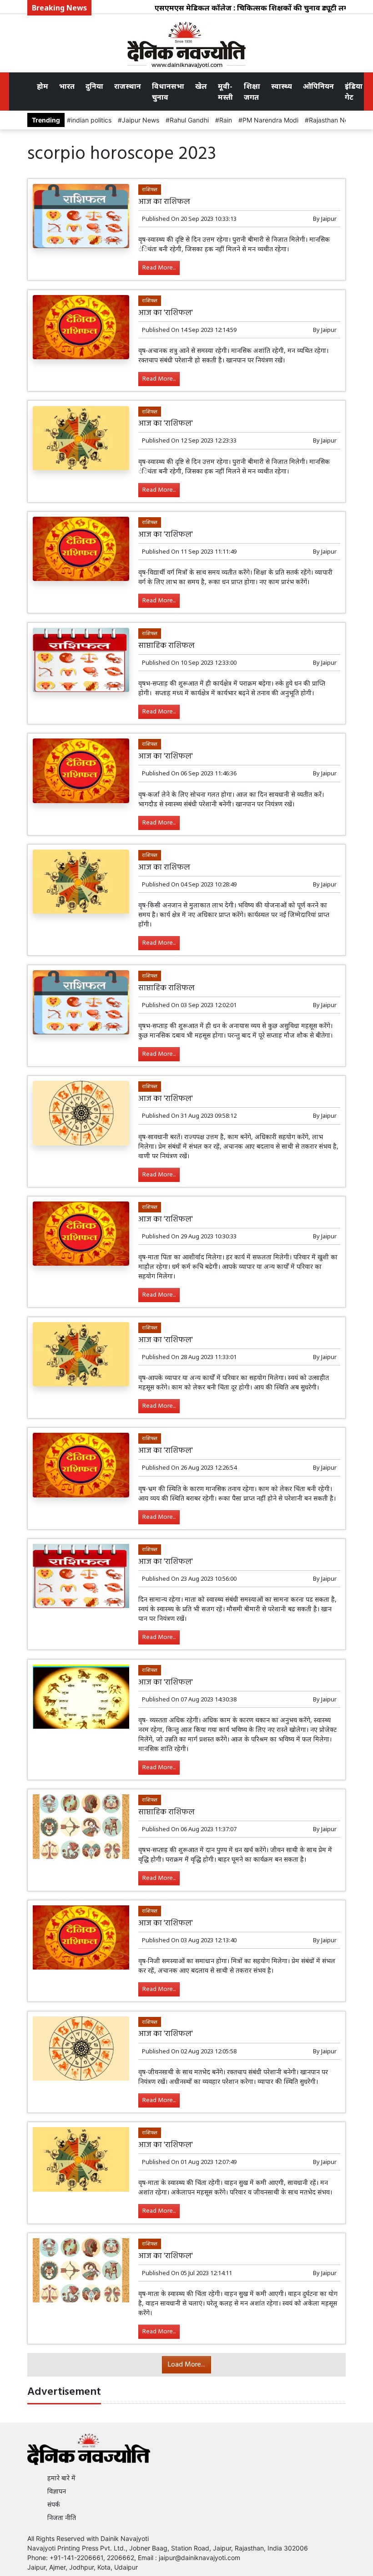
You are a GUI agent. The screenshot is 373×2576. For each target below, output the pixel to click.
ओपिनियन (318, 86)
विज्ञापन (57, 2491)
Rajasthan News (333, 120)
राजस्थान (128, 86)
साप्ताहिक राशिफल (166, 646)
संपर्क (54, 2504)
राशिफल (150, 189)
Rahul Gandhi (189, 120)
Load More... (186, 2365)
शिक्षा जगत (252, 92)
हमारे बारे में (61, 2478)
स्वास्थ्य (282, 86)
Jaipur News (141, 120)
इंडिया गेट (354, 92)
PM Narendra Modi (270, 120)
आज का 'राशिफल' (166, 313)
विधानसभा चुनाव (168, 92)
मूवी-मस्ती (225, 92)
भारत (67, 86)
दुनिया (94, 86)
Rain (226, 120)
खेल (201, 86)
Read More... (159, 268)
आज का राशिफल (164, 202)
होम (43, 86)
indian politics (91, 120)
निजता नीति (62, 2517)
